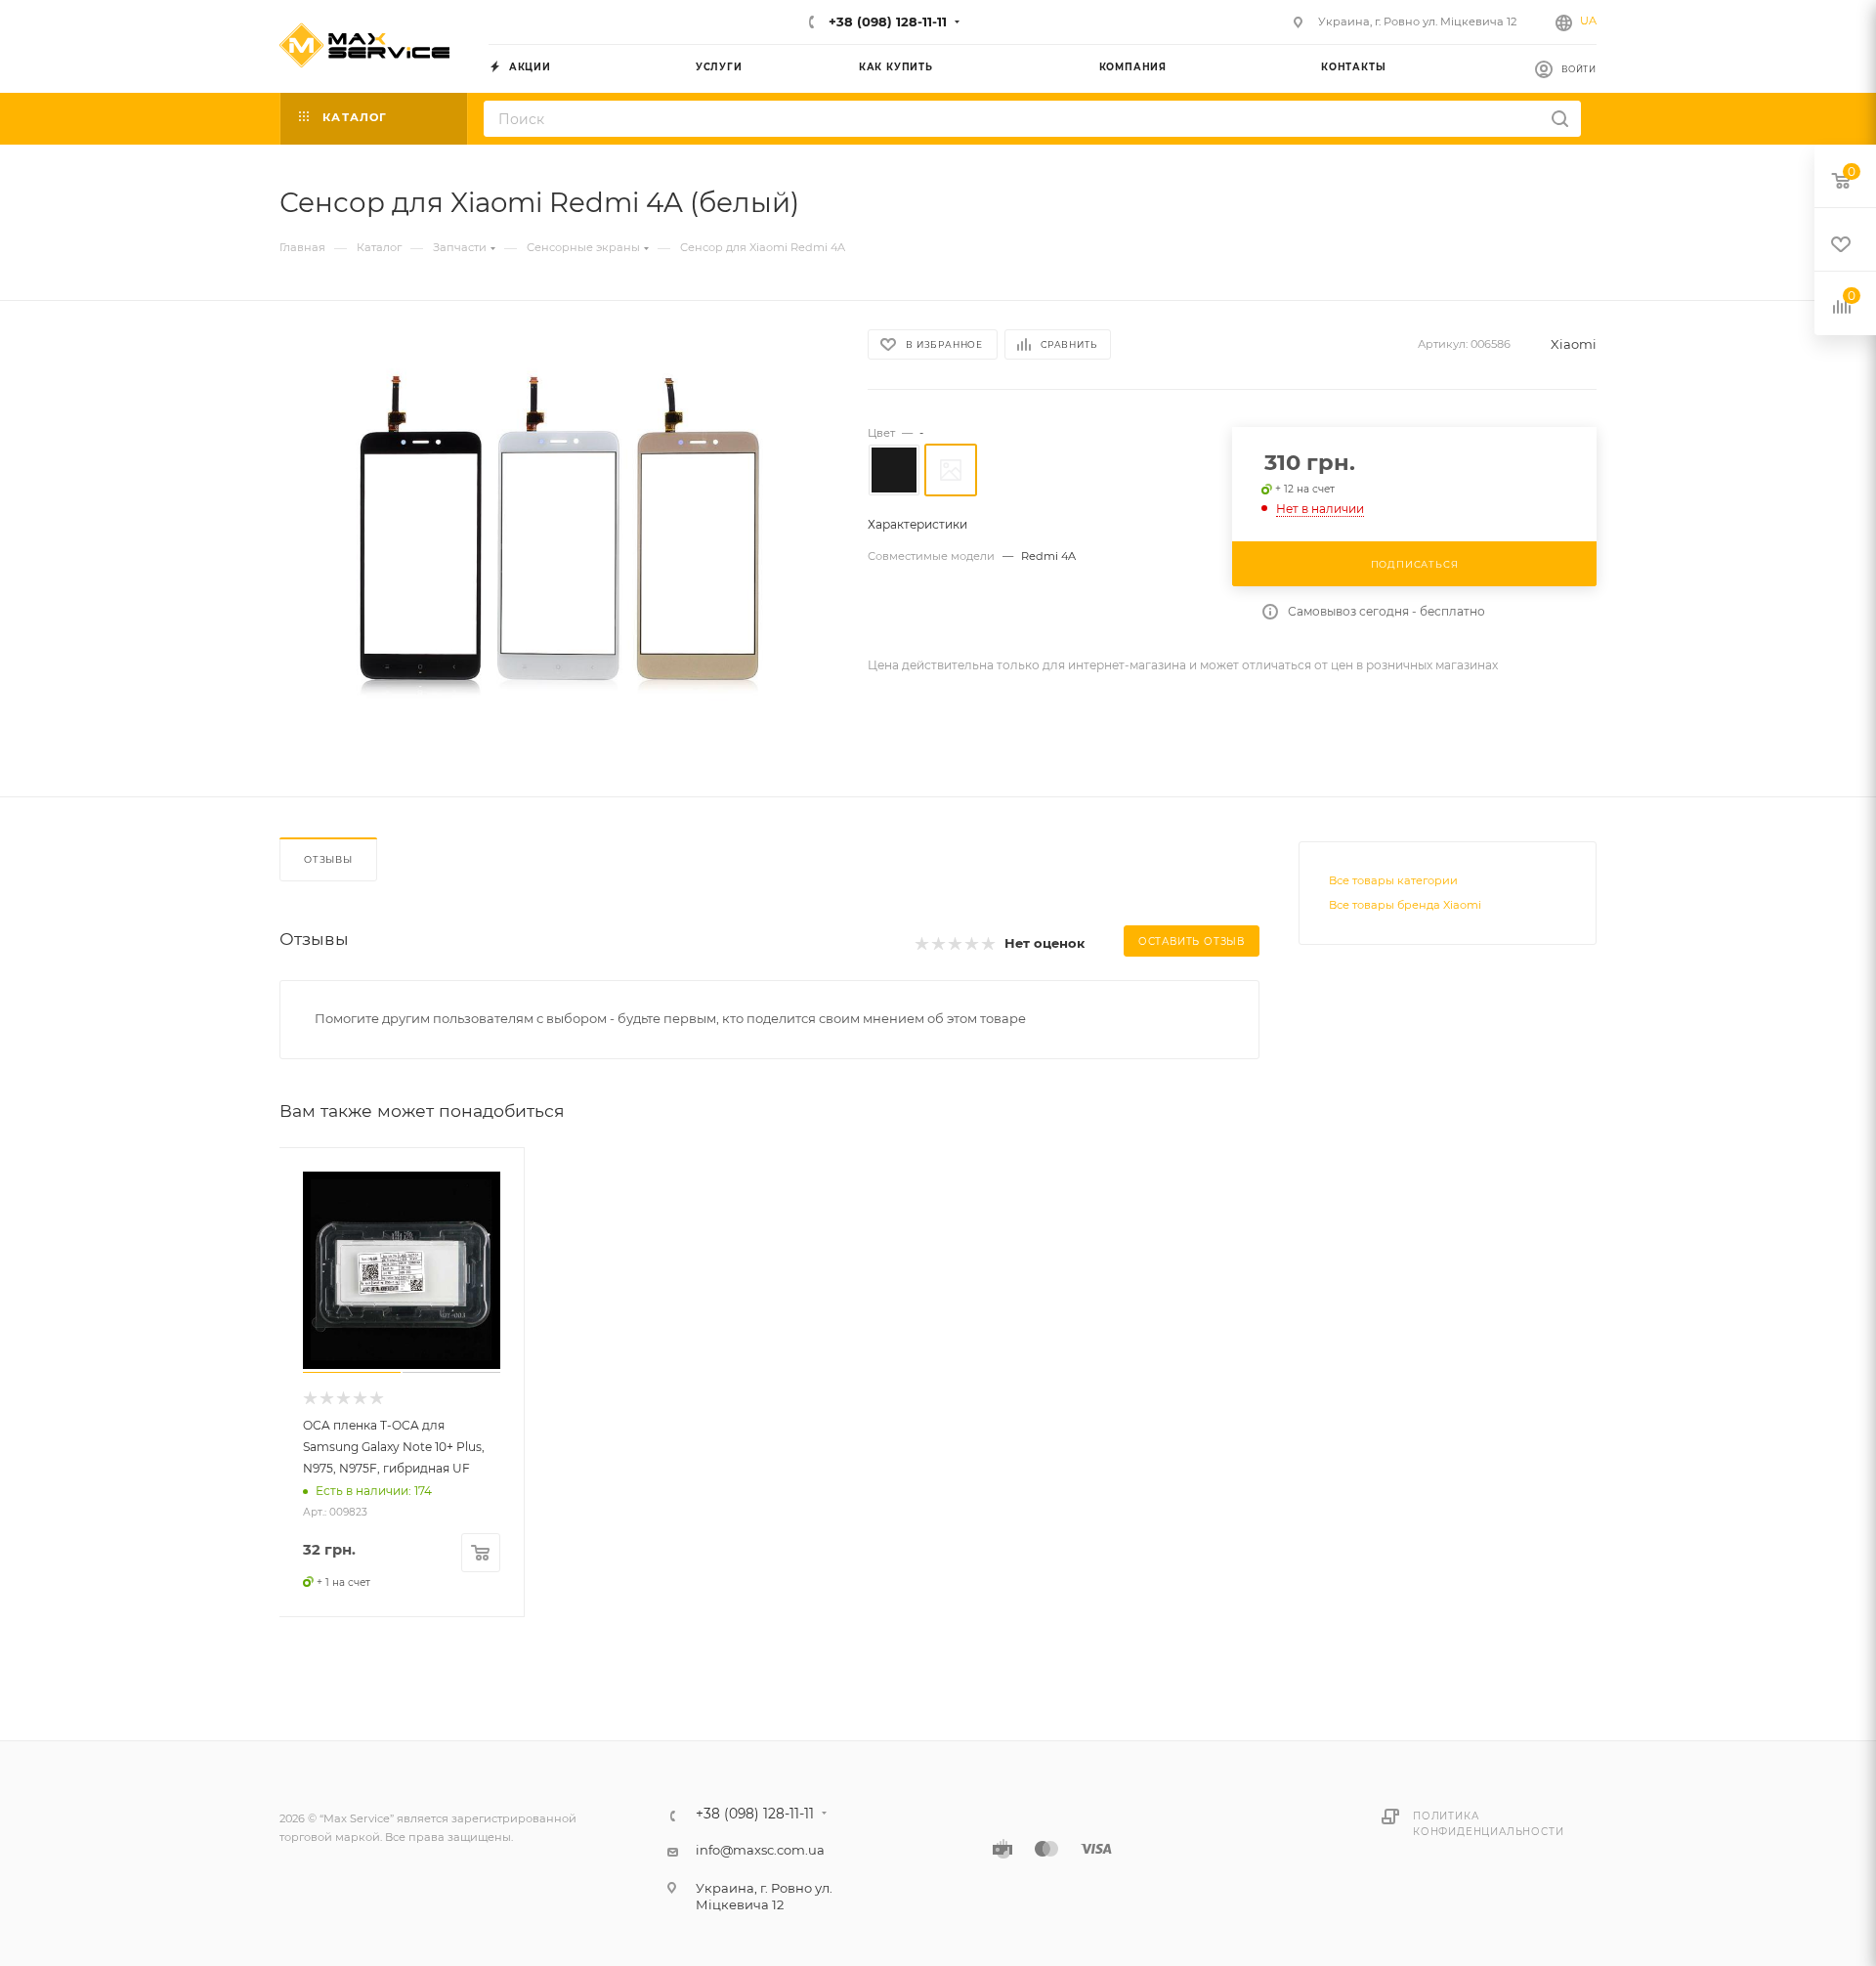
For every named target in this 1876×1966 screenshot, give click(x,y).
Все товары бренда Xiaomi (1405, 905)
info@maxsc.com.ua (760, 1850)
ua (1588, 21)
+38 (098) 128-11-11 (886, 21)
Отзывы (328, 859)
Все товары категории (1393, 880)
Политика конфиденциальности (1488, 1824)
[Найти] (1560, 119)
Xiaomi (1574, 344)
